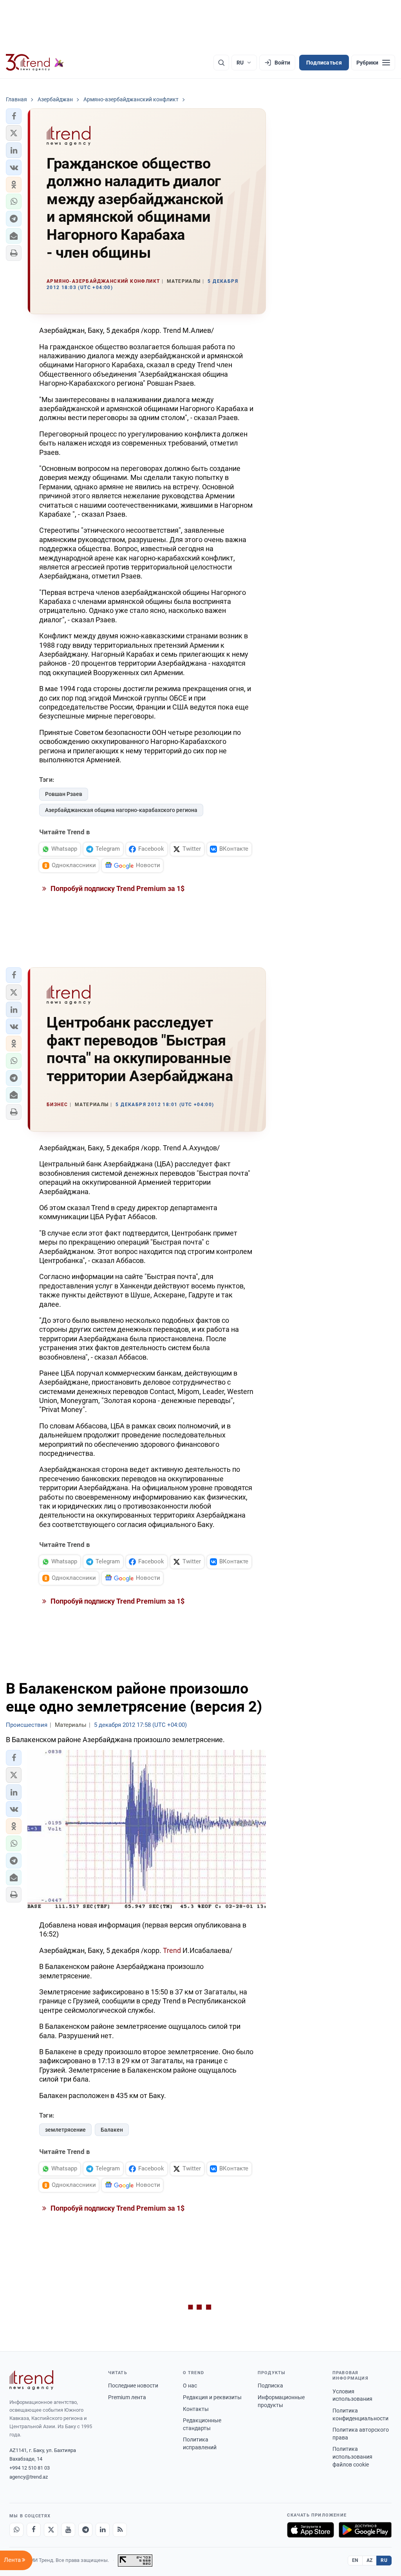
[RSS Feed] (120, 2530)
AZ (370, 2560)
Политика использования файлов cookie (352, 2457)
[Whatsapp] (16, 2530)
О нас (190, 2386)
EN (355, 2560)
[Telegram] (85, 2530)
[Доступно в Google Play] (365, 2530)
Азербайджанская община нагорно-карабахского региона (121, 810)
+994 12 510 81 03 (30, 2468)
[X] (51, 2530)
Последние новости (133, 2386)
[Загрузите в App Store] (311, 2530)
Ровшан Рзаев (64, 794)
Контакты (196, 2409)
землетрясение (65, 2130)
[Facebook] (34, 2530)
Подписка (270, 2386)
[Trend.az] (35, 63)
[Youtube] (68, 2530)
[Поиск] (221, 63)
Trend (173, 1950)
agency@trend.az (29, 2477)
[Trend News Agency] (31, 2380)
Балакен (112, 2130)
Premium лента (127, 2397)
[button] (14, 116)
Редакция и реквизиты (212, 2397)
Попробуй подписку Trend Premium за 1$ (117, 888)
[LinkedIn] (103, 2530)
